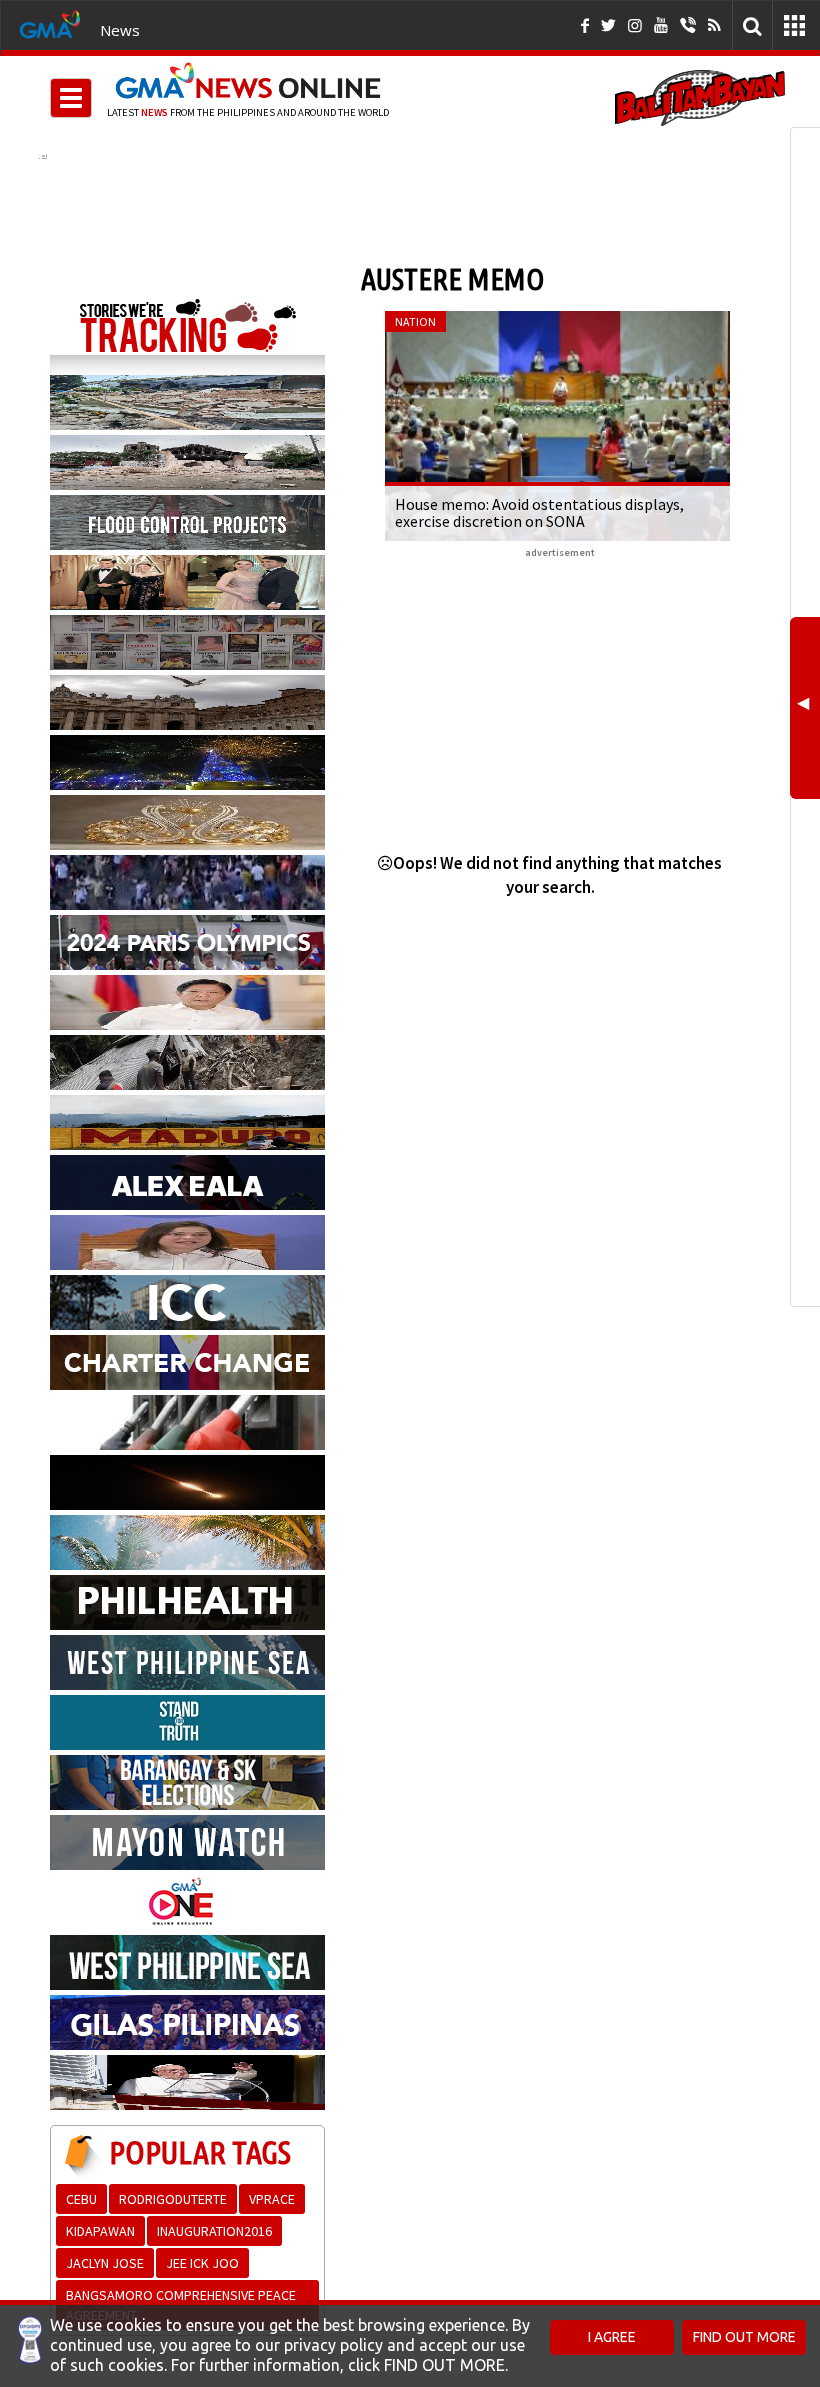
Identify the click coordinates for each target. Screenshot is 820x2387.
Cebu (81, 2199)
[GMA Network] (50, 23)
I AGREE (612, 2337)
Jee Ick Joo (202, 2263)
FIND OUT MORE (744, 2337)
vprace (272, 2199)
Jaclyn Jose (105, 2263)
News (120, 30)
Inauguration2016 (214, 2231)
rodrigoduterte (173, 2199)
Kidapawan (100, 2231)
